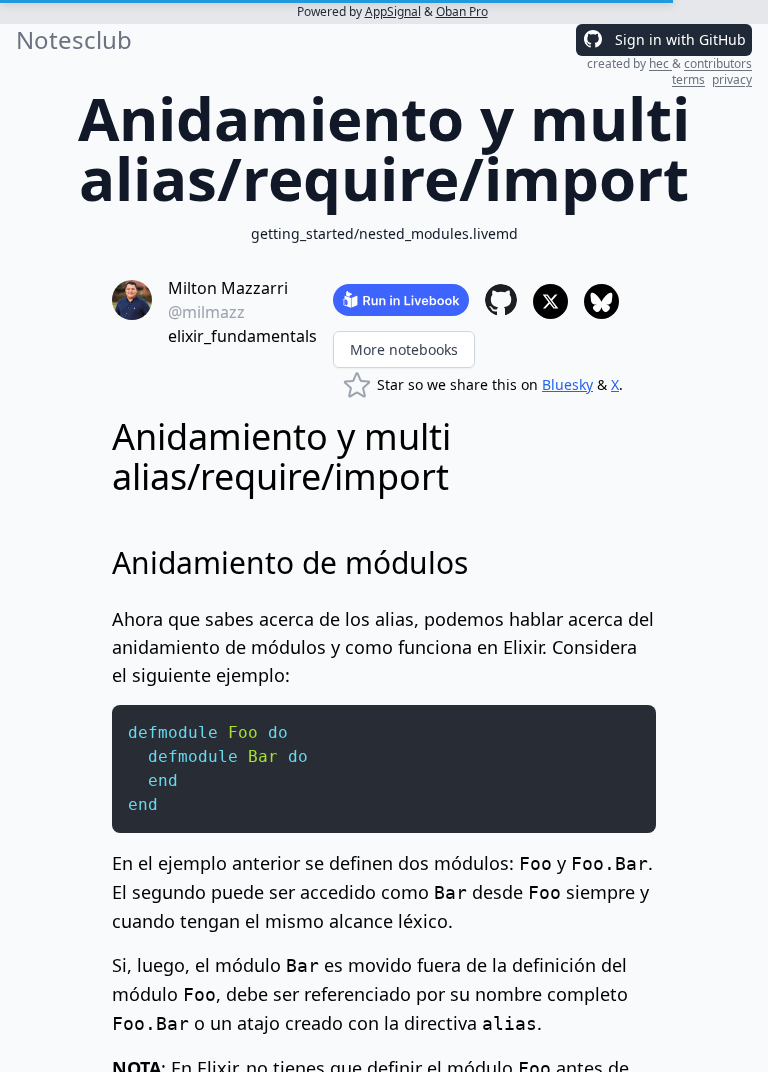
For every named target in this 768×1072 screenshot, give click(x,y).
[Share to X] (550, 301)
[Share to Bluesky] (601, 301)
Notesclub (74, 40)
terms (688, 79)
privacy (732, 79)
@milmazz (206, 312)
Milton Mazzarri (228, 288)
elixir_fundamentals (242, 336)
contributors (718, 63)
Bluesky (567, 384)
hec (660, 63)
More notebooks (404, 349)
